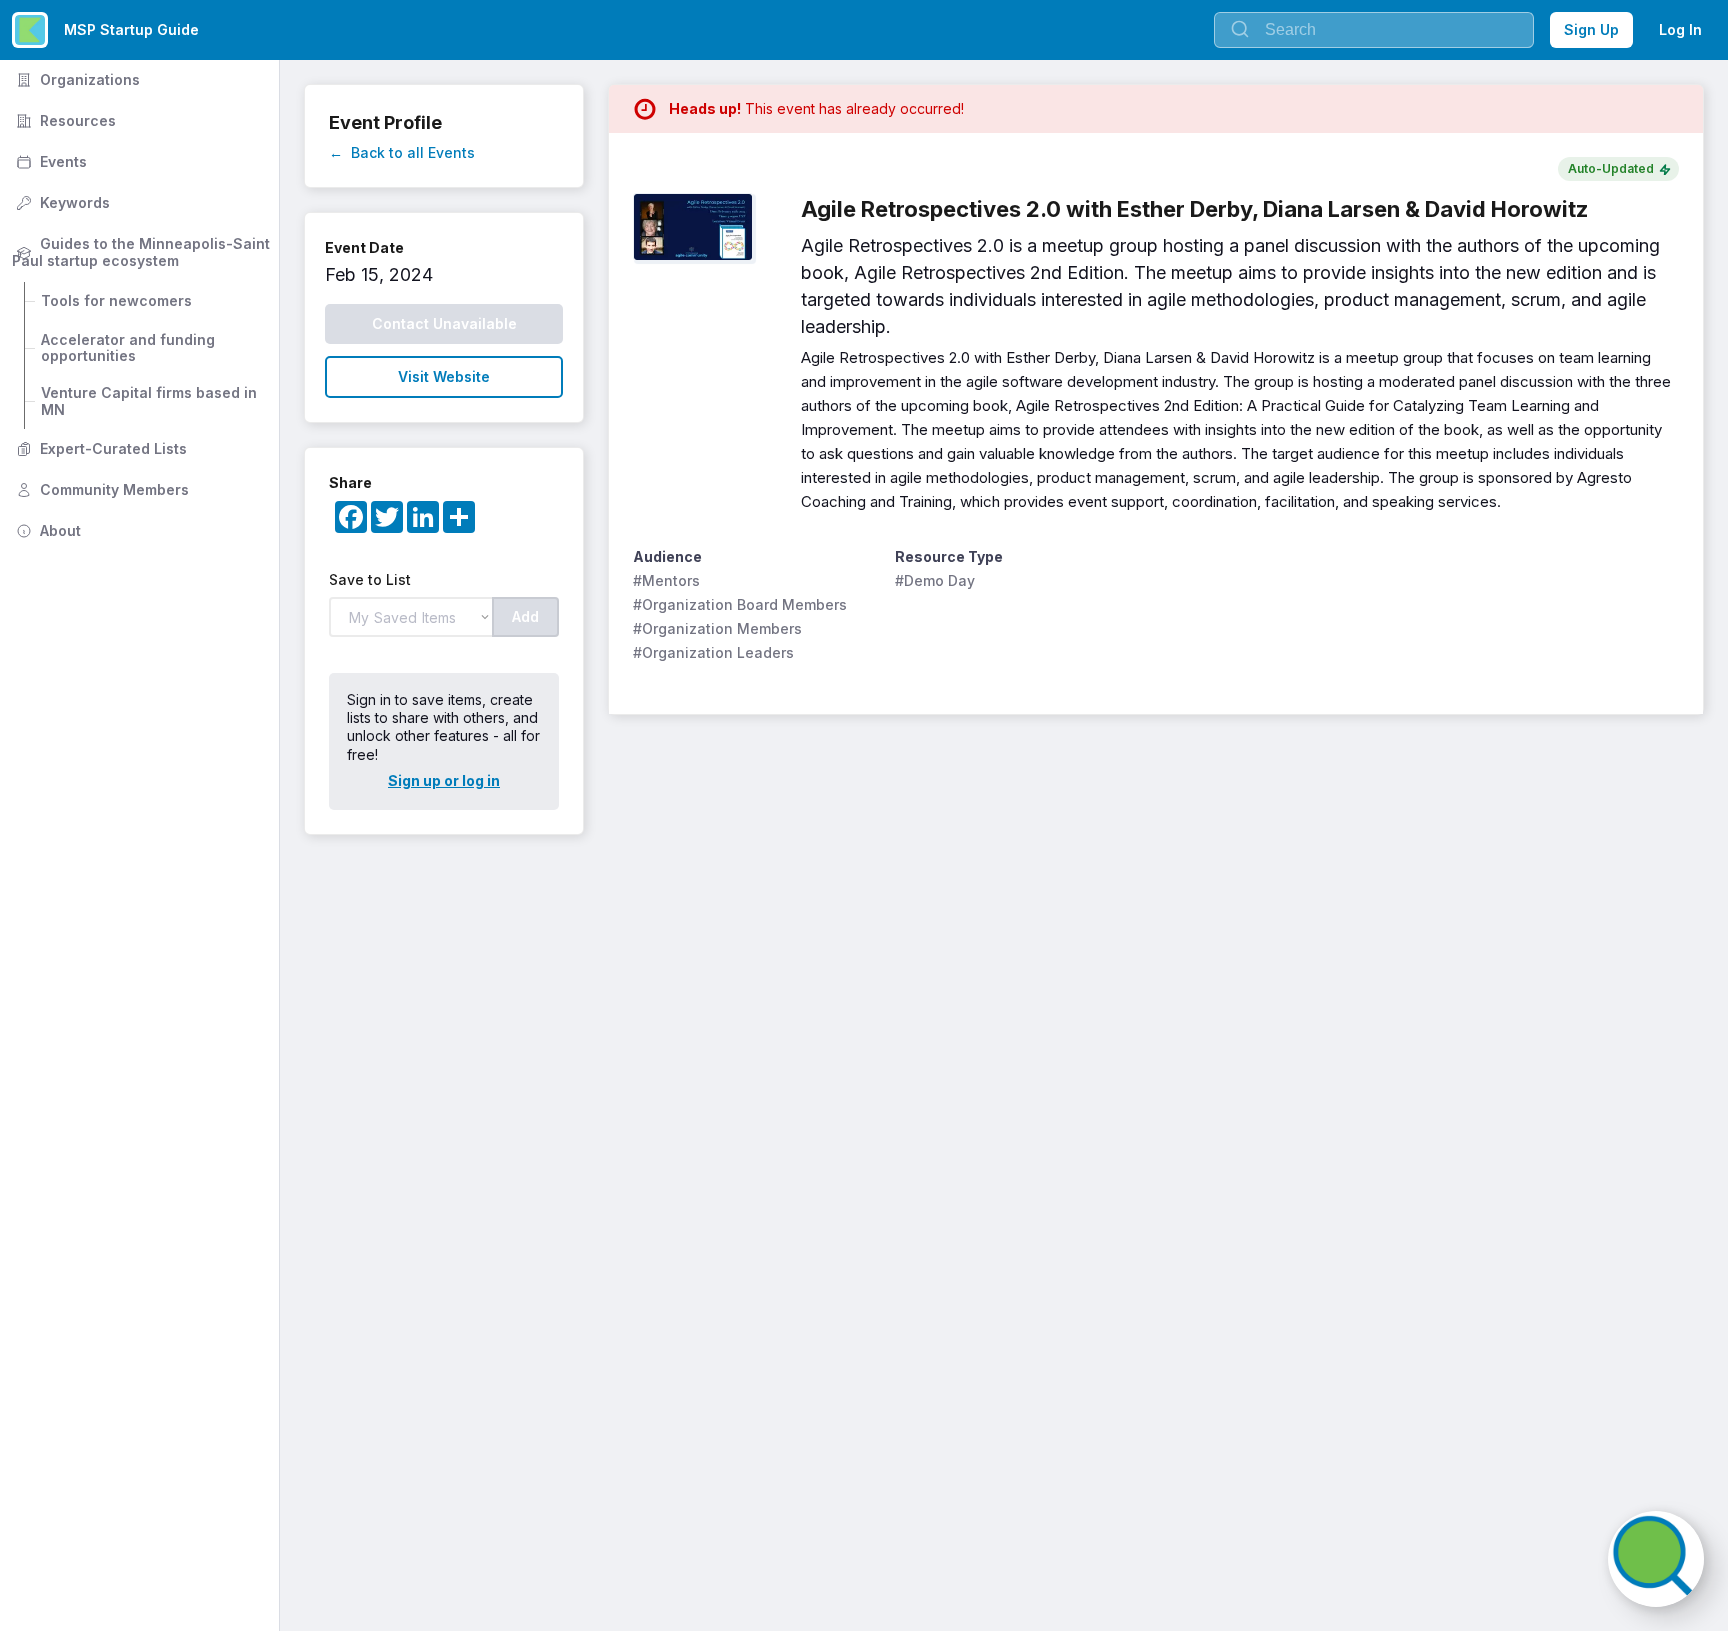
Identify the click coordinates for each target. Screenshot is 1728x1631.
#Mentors (666, 580)
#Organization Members (717, 628)
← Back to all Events (402, 152)
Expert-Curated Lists (99, 448)
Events (49, 161)
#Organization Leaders (713, 652)
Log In (1680, 29)
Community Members (100, 489)
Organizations (76, 79)
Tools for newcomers (116, 300)
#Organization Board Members (740, 604)
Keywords (61, 202)
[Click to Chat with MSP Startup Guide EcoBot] (1656, 1559)
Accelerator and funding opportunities (130, 348)
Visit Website (444, 376)
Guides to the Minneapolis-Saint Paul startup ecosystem (143, 252)
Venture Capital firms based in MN (151, 401)
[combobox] (1374, 30)
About (46, 530)
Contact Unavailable (444, 323)
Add (525, 616)
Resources (64, 120)
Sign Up (1591, 29)
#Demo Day (935, 580)
